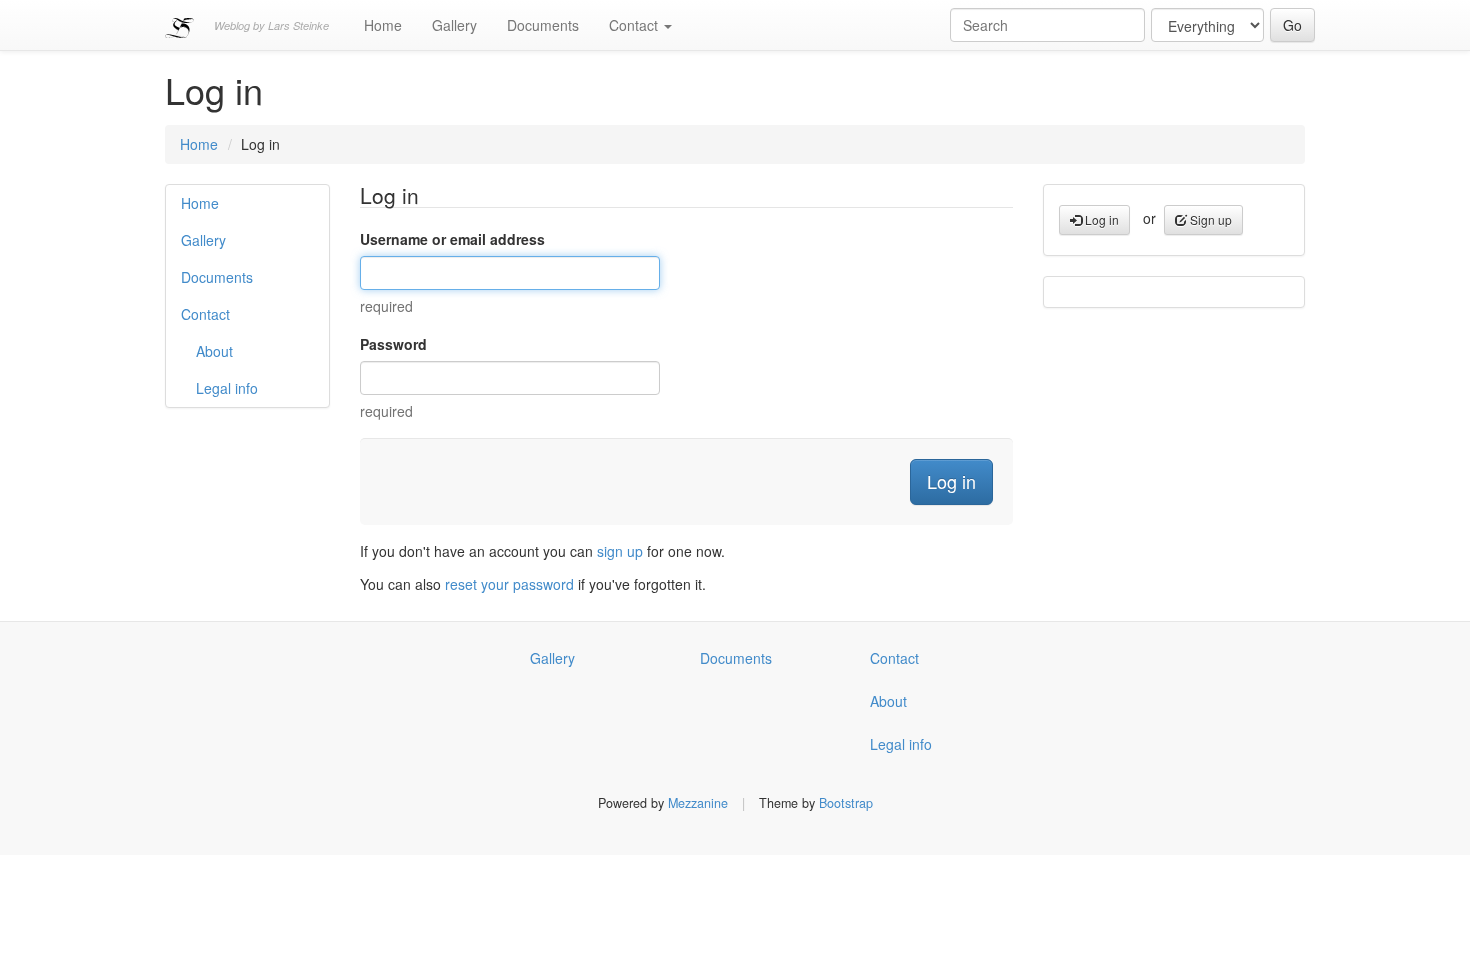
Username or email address (452, 239)
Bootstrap (846, 803)
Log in (1100, 219)
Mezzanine (698, 803)
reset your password (509, 584)
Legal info (227, 388)
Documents (543, 25)
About (214, 351)
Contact (635, 25)
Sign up (1209, 219)
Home (383, 25)
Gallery (454, 25)
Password (393, 344)
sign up (620, 551)
